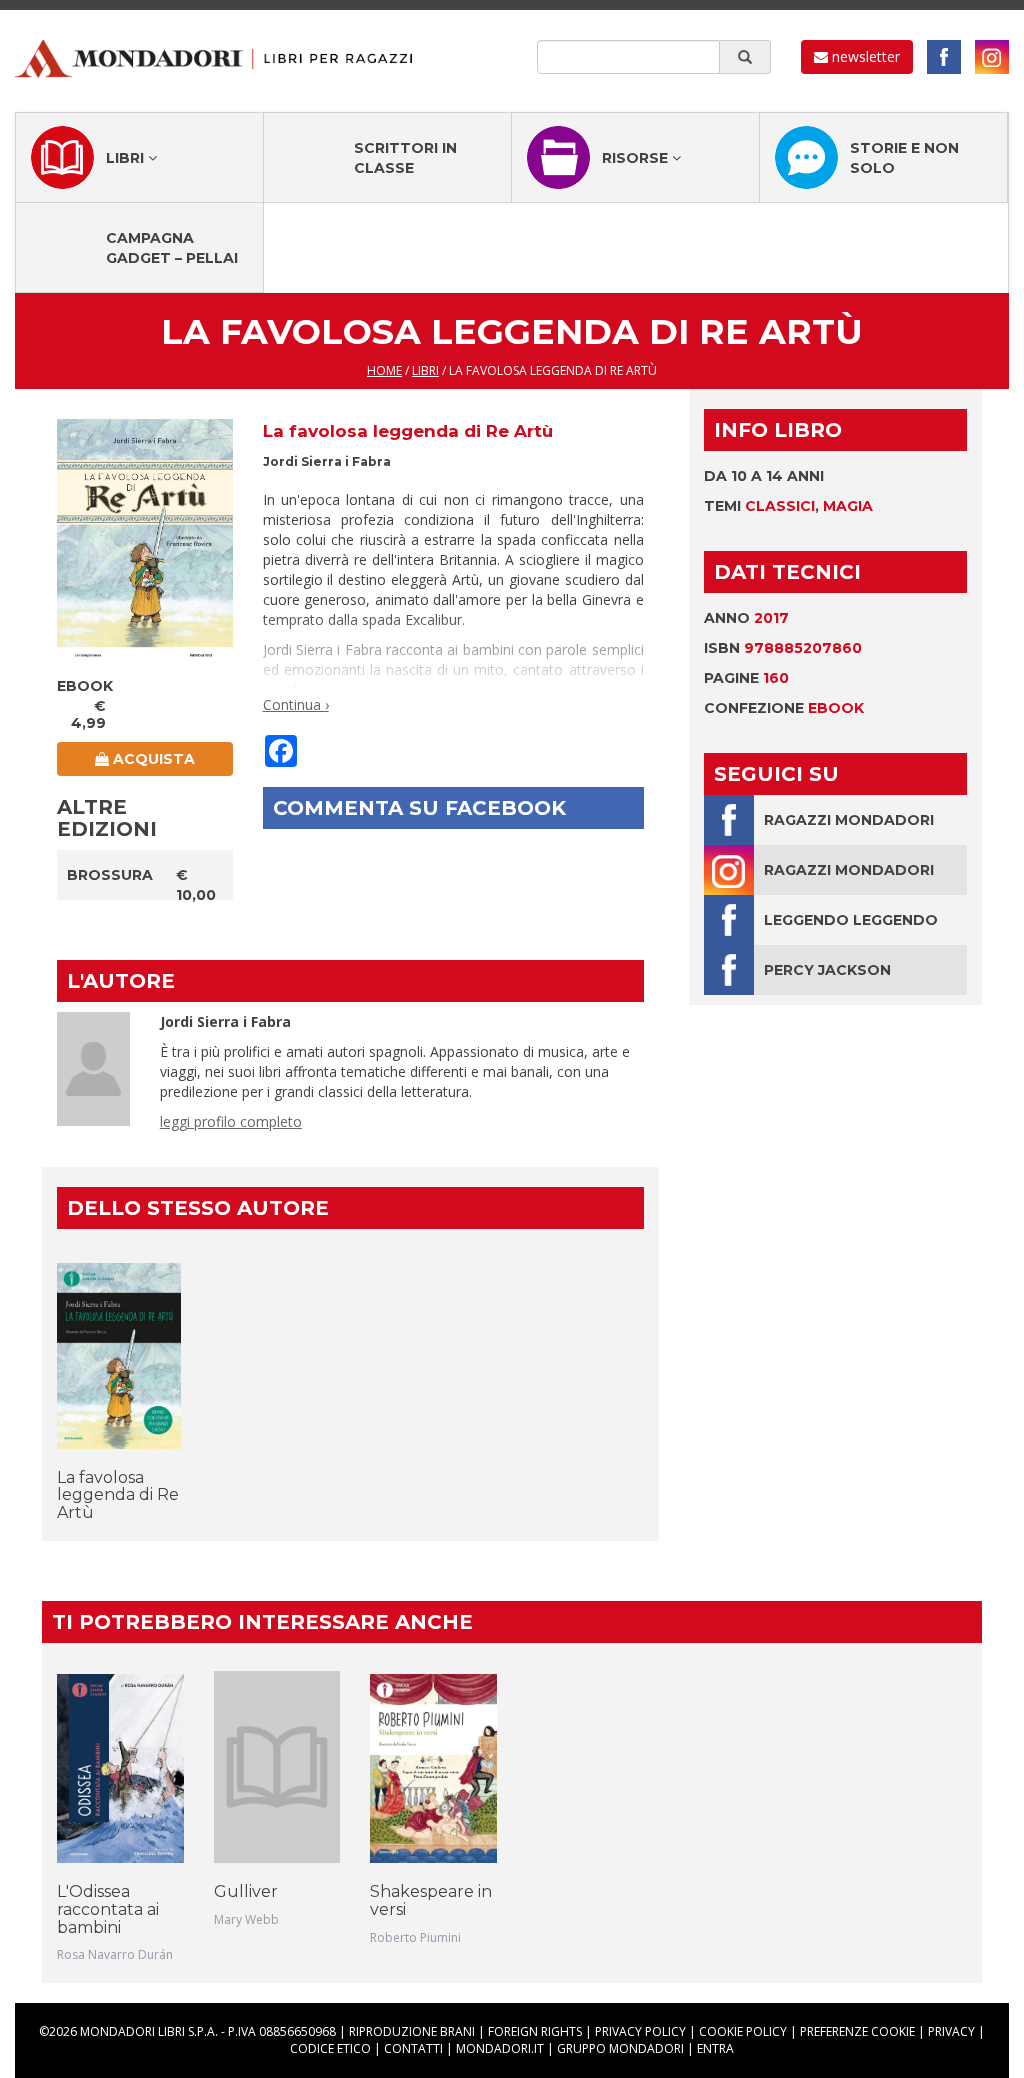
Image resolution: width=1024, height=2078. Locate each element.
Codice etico (330, 2048)
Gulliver (246, 1891)
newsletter (864, 56)
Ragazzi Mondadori (849, 820)
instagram (992, 57)
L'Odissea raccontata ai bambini (108, 1909)
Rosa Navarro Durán (115, 1954)
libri (425, 370)
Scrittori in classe (405, 158)
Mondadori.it (500, 2048)
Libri (127, 158)
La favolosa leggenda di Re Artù (118, 1495)
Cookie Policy (743, 2031)
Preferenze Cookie (857, 2031)
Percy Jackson (827, 970)
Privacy (951, 2031)
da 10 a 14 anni (764, 476)
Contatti (413, 2048)
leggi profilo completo (231, 1121)
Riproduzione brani (412, 2031)
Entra (715, 2048)
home (384, 370)
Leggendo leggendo (851, 920)
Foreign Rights (535, 2031)
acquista (152, 759)
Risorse (637, 158)
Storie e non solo (904, 158)
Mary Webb (246, 1919)
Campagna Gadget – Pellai (172, 248)
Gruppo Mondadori (620, 2048)
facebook (944, 57)
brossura (110, 875)
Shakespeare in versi (431, 1900)
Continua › (296, 704)
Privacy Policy (640, 2031)
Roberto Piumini (415, 1937)
